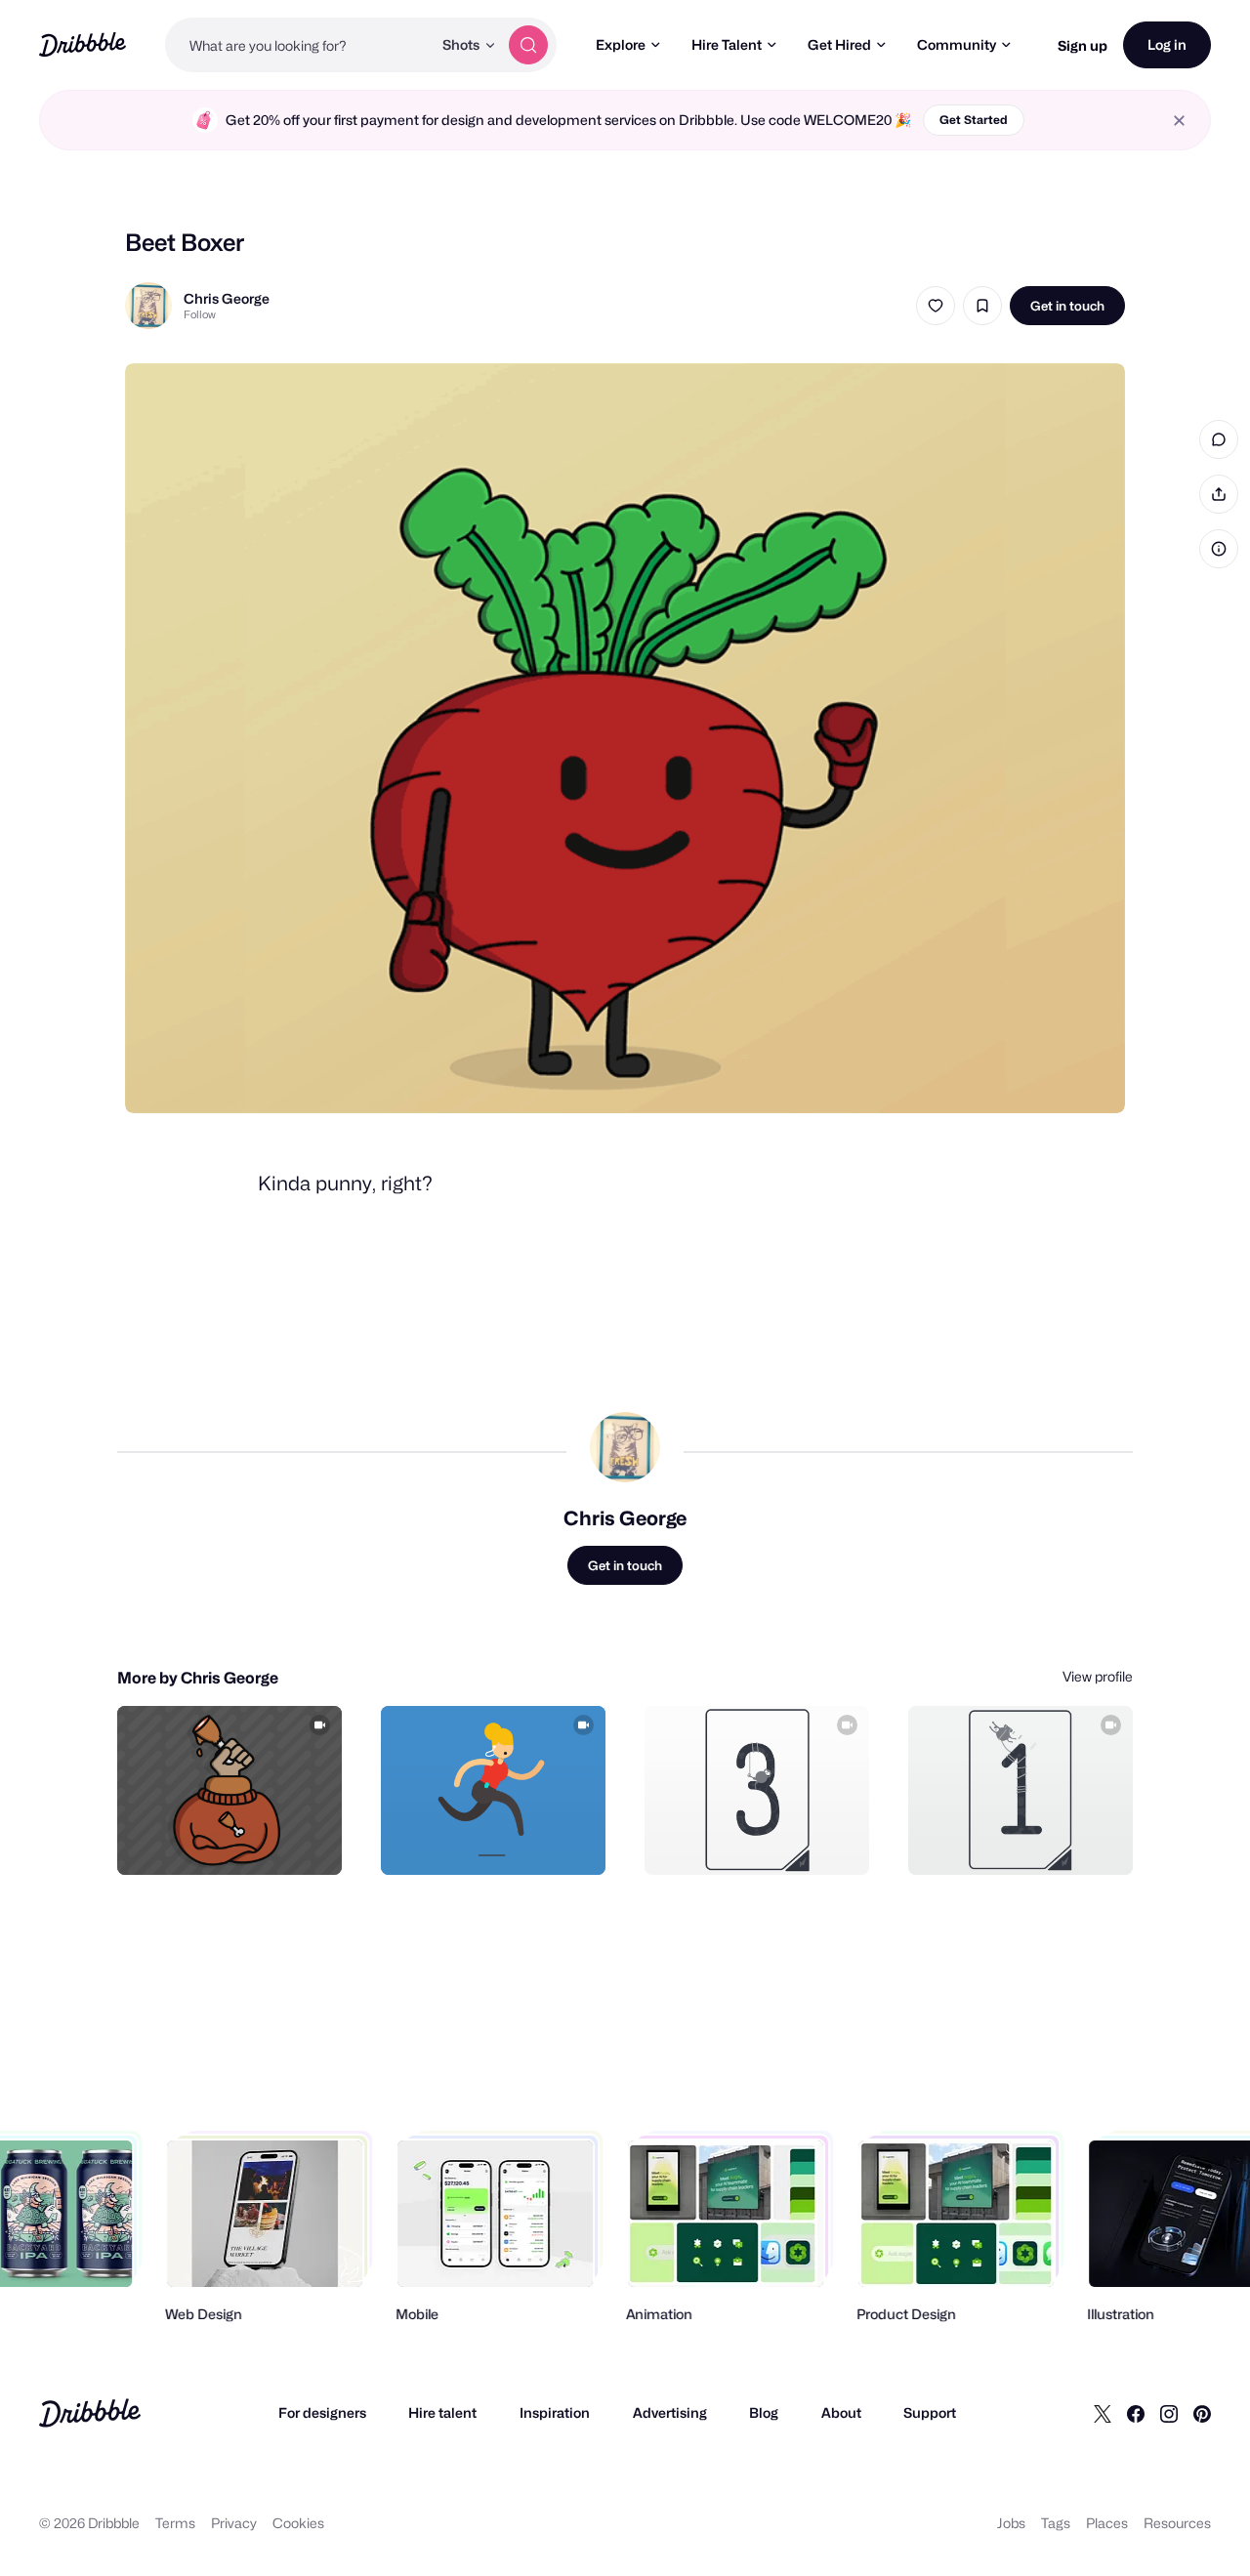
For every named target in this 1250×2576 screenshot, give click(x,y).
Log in (1167, 44)
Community (957, 44)
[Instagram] (1169, 2413)
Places (1107, 2523)
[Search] (528, 45)
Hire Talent (727, 44)
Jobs (1011, 2523)
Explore (621, 44)
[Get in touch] (228, 1839)
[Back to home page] (83, 44)
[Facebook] (1136, 2413)
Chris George (227, 298)
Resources (1177, 2523)
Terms (175, 2523)
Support (930, 2412)
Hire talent (442, 2412)
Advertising (670, 2412)
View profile (1098, 1676)
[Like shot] (936, 306)
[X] (1103, 2413)
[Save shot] (982, 306)
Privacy (234, 2523)
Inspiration (555, 2412)
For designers (322, 2412)
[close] (1179, 121)
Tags (1056, 2523)
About (841, 2412)
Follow (200, 314)
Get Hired (839, 44)
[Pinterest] (1202, 2413)
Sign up (1083, 45)
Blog (764, 2412)
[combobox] (298, 45)
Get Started (974, 120)
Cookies (298, 2523)
